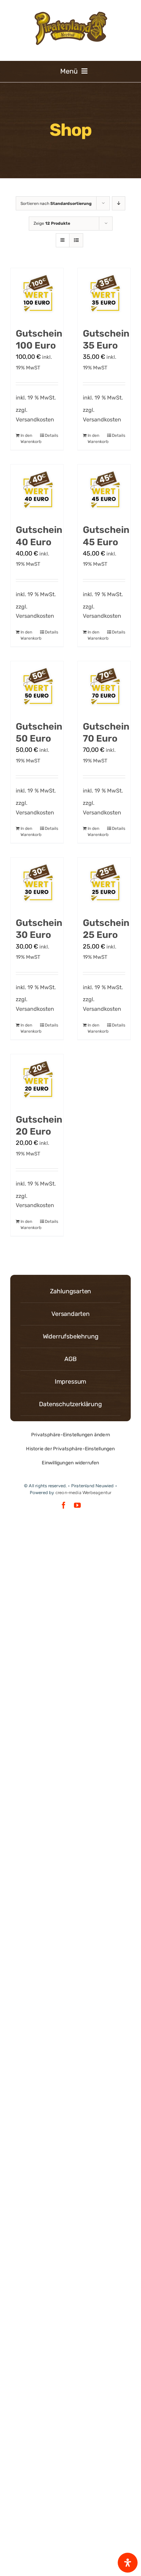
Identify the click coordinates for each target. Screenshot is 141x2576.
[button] (70, 1435)
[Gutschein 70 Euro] (104, 688)
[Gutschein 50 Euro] (37, 688)
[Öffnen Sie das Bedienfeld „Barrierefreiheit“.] (128, 2563)
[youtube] (77, 1505)
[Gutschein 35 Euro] (104, 295)
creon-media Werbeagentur (84, 1493)
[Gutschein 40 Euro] (37, 491)
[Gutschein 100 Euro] (37, 295)
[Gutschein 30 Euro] (37, 884)
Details (52, 435)
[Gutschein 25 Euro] (104, 884)
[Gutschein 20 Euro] (37, 1081)
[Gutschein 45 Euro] (104, 491)
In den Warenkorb (29, 439)
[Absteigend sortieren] (119, 203)
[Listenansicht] (76, 240)
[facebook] (64, 1505)
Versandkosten (35, 420)
